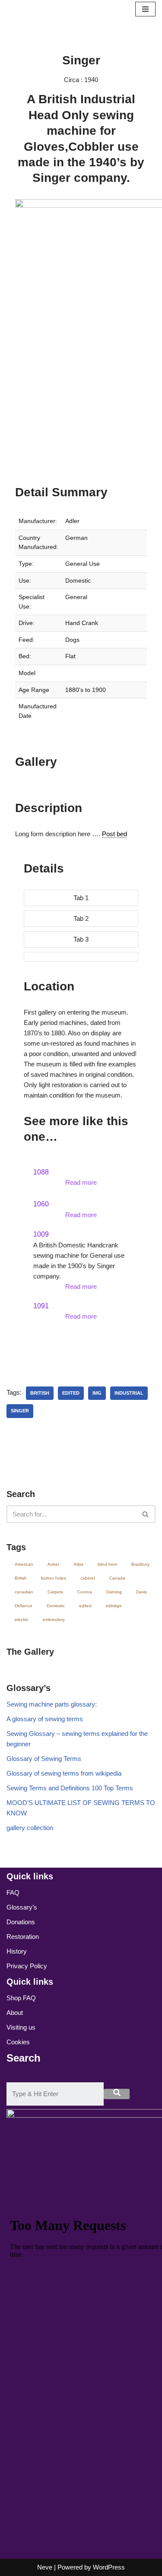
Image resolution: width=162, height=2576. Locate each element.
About (15, 2013)
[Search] (146, 1514)
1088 (41, 1172)
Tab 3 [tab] (81, 939)
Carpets (55, 1592)
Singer (20, 1411)
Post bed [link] (114, 834)
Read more (81, 1182)
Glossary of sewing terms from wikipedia (64, 1773)
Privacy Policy (27, 1966)
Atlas (78, 1564)
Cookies (18, 2042)
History (17, 1951)
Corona (85, 1592)
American (24, 1564)
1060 (41, 1204)
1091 (41, 1306)
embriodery (54, 1620)
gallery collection (30, 1828)
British (40, 1393)
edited (71, 1393)
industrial (129, 1393)
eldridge (114, 1606)
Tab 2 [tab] (81, 918)
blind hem (107, 1564)
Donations (21, 1922)
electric (22, 1620)
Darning (114, 1592)
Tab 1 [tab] (81, 898)
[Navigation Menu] (145, 9)
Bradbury (140, 1564)
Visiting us (21, 2027)
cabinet (88, 1578)
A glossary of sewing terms (45, 1719)
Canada (117, 1578)
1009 (41, 1234)
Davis (141, 1592)
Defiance (24, 1606)
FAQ (13, 1892)
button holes (54, 1578)
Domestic (56, 1606)
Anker (53, 1564)
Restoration (23, 1937)
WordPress (109, 2567)
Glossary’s (22, 1907)
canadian (24, 1592)
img (97, 1393)
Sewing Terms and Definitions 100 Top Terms (70, 1788)
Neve (45, 2567)
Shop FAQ (21, 1998)
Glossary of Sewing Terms (44, 1759)
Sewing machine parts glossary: (52, 1704)
